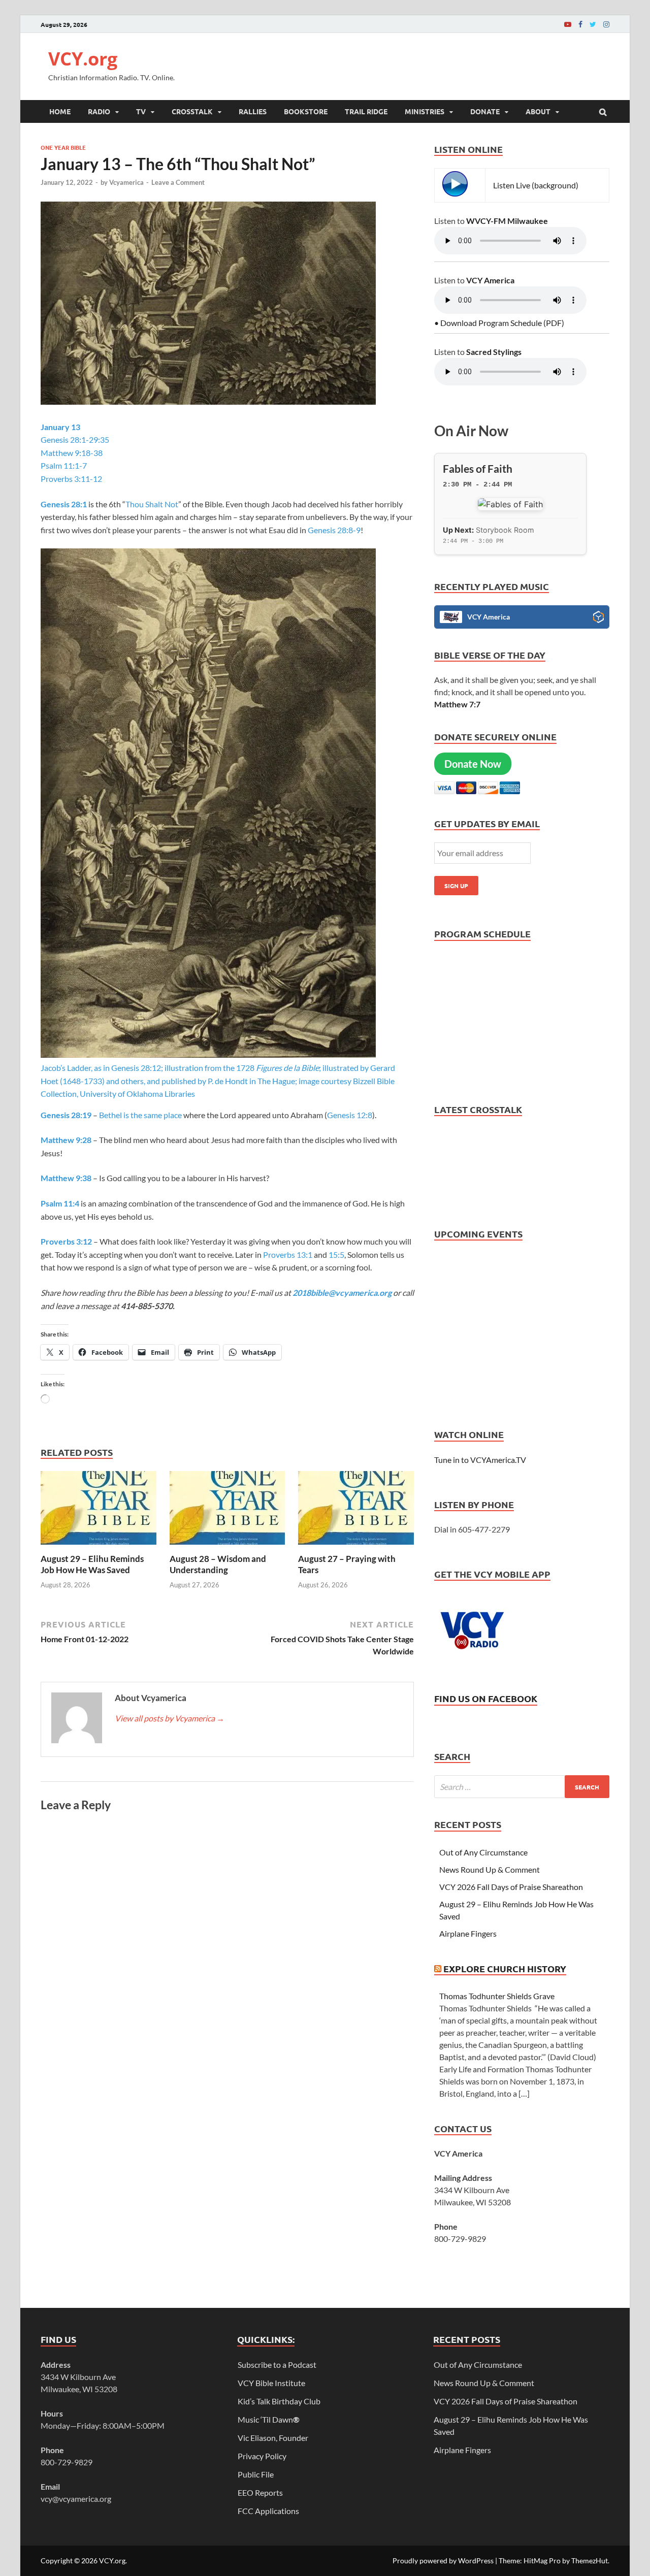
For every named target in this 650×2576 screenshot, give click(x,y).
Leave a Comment (178, 182)
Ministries (425, 111)
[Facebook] (580, 24)
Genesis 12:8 (350, 1115)
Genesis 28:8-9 (334, 530)
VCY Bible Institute (271, 2383)
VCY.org (83, 59)
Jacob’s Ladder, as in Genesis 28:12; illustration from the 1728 (148, 1068)
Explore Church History (505, 1968)
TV (141, 111)
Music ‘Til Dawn (269, 2419)
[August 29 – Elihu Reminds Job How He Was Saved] (99, 1547)
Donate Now (473, 764)
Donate (485, 111)
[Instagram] (606, 24)
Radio (99, 111)
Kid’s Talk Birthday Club (279, 2401)
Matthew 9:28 (66, 1140)
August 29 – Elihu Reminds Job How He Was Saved (92, 1564)
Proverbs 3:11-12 (71, 479)
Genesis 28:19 (66, 1115)
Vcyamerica (126, 182)
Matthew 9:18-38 (72, 453)
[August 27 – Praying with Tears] (356, 1547)
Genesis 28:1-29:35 (75, 439)
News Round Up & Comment (490, 1869)
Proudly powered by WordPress (443, 2561)
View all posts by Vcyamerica (170, 1718)
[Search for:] (522, 1787)
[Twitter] (593, 24)
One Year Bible (63, 147)
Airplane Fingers (468, 1933)
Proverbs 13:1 (288, 1254)
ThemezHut (590, 2561)
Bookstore (306, 111)
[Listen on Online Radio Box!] (598, 618)
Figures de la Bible (287, 1068)
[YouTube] (568, 24)
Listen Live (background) (536, 185)
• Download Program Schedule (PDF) (499, 323)
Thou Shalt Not (152, 504)
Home (60, 111)
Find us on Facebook (486, 1698)
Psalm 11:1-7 (64, 465)
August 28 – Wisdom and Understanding (218, 1564)
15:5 (336, 1254)
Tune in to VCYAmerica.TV (480, 1460)
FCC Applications (268, 2511)
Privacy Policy (262, 2456)
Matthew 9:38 (66, 1178)
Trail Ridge (366, 111)
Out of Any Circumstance (483, 1852)
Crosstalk (192, 111)
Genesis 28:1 (64, 504)
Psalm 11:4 (60, 1203)
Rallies (253, 111)
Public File (256, 2474)
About (538, 111)
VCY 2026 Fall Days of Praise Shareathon (511, 1887)
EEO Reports (260, 2492)
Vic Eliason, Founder (273, 2438)
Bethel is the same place (141, 1115)
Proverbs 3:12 (66, 1241)
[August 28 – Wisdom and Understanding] (227, 1547)
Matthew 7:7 (457, 704)
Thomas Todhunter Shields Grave (497, 1996)
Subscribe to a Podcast (277, 2365)
